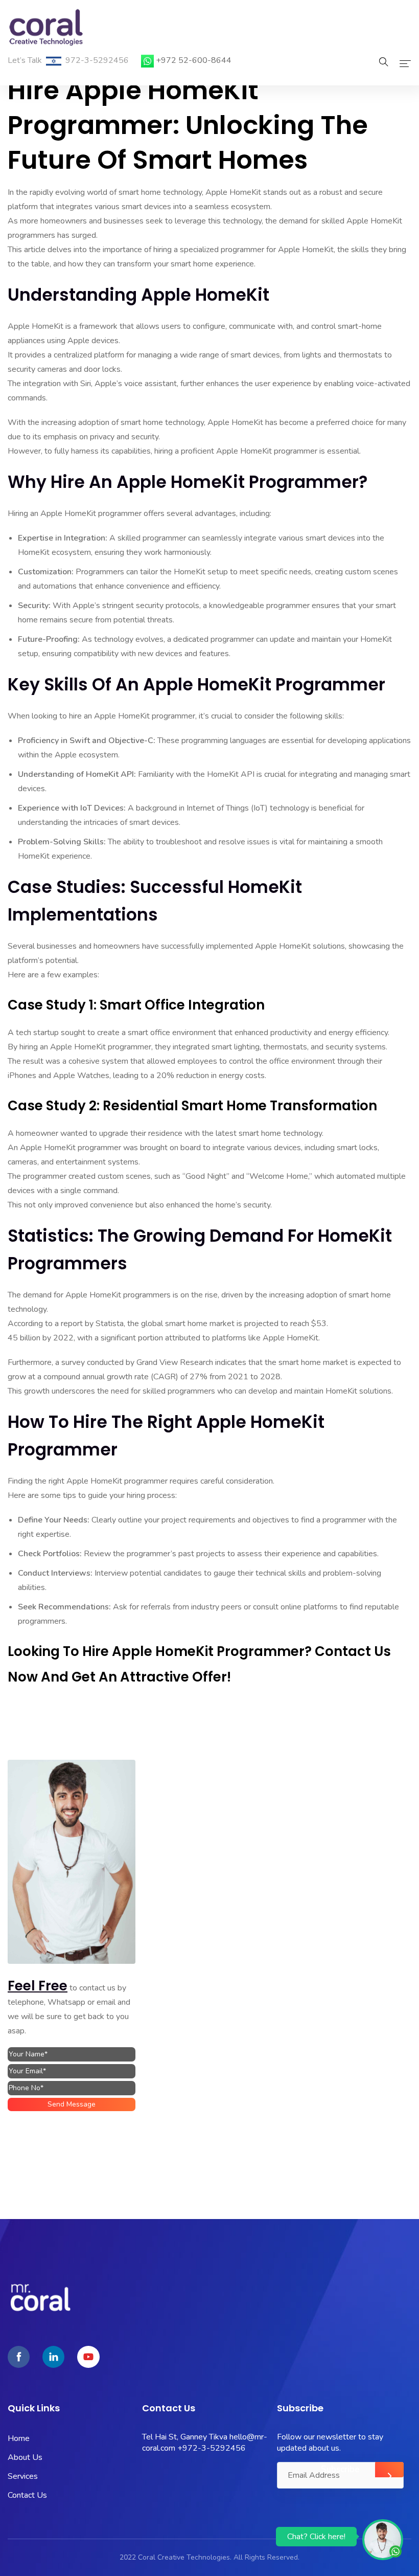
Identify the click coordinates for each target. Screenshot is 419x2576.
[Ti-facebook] (19, 2357)
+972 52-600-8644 (194, 60)
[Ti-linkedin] (53, 2357)
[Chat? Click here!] (383, 2539)
